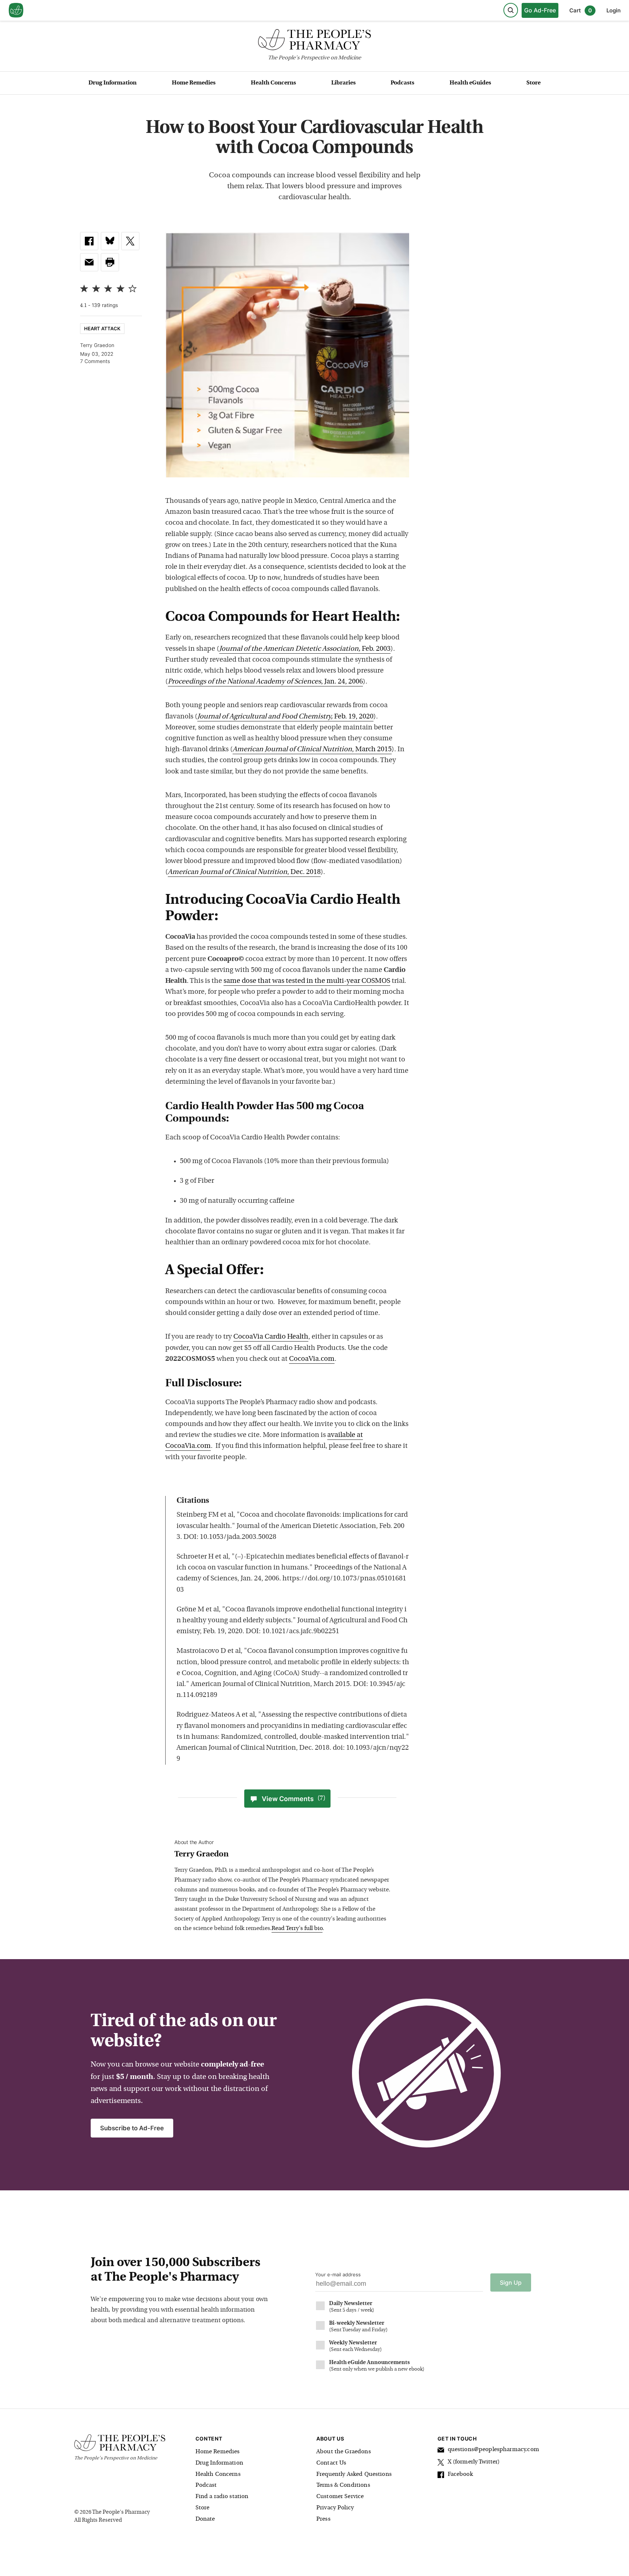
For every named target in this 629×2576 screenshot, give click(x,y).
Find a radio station (222, 2497)
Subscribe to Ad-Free (132, 2128)
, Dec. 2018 (244, 872)
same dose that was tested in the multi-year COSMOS (307, 981)
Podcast (206, 2485)
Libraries (343, 83)
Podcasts (402, 83)
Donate (205, 2519)
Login (614, 10)
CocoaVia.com (312, 1359)
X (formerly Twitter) (474, 2462)
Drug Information (112, 83)
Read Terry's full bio (297, 1929)
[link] (89, 241)
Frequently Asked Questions (354, 2474)
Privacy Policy (335, 2508)
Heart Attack (102, 328)
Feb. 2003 (305, 649)
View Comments (294, 1799)
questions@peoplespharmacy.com (493, 2450)
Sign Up (511, 2282)
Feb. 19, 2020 (285, 717)
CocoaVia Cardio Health (271, 1337)
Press (323, 2519)
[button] (110, 262)
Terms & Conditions (343, 2485)
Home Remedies (194, 83)
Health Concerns (273, 83)
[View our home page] (16, 11)
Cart (581, 10)
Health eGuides (470, 83)
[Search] (511, 10)
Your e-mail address (338, 2274)
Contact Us (331, 2463)
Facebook (460, 2474)
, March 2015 (312, 750)
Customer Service (340, 2497)
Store (533, 83)
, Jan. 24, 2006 (265, 682)
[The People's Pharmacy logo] (314, 41)
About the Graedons (344, 2452)
